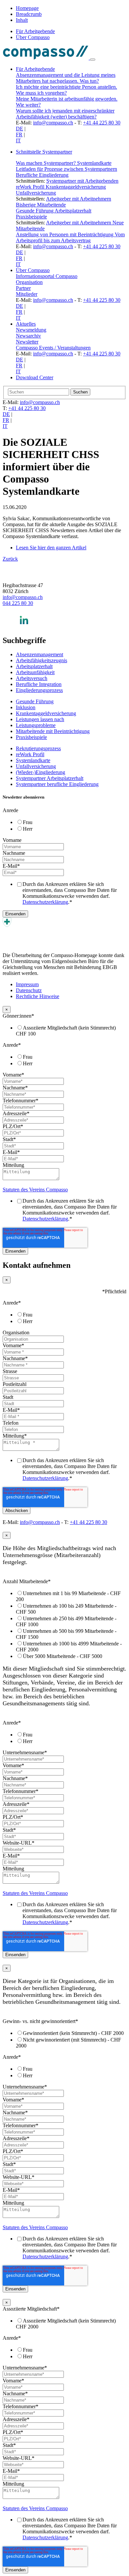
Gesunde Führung (35, 211)
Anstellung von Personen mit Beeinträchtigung (65, 234)
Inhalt (22, 20)
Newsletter (27, 342)
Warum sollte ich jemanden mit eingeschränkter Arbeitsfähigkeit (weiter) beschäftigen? (65, 114)
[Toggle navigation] (93, 60)
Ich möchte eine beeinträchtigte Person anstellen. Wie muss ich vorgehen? (66, 90)
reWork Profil (31, 187)
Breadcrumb (29, 14)
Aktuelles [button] (26, 324)
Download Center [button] (35, 377)
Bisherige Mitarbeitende (41, 205)
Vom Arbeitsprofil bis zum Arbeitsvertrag (70, 237)
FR (19, 135)
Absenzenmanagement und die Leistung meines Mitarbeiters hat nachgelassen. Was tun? (66, 78)
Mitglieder (27, 294)
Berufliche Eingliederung (42, 175)
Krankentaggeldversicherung (76, 187)
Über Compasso (33, 37)
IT (18, 140)
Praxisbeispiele (31, 217)
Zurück (10, 559)
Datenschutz (29, 990)
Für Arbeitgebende (35, 31)
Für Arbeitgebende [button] (35, 69)
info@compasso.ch (53, 123)
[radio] (71, 822)
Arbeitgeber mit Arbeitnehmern (79, 199)
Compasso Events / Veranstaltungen (53, 348)
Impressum (27, 984)
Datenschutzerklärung (45, 902)
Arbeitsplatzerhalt (73, 211)
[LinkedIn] (24, 626)
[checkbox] (64, 825)
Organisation (29, 282)
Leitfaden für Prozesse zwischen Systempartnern (66, 169)
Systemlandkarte (94, 163)
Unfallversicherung (36, 193)
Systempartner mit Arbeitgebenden (82, 181)
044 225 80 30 (18, 603)
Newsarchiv (28, 336)
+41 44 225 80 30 (102, 123)
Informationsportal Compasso (47, 276)
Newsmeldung (31, 330)
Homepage (27, 8)
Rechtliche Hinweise (38, 996)
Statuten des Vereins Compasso (35, 1190)
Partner (23, 288)
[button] (71, 152)
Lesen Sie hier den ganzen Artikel (51, 548)
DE (20, 129)
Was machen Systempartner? (46, 163)
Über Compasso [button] (33, 270)
